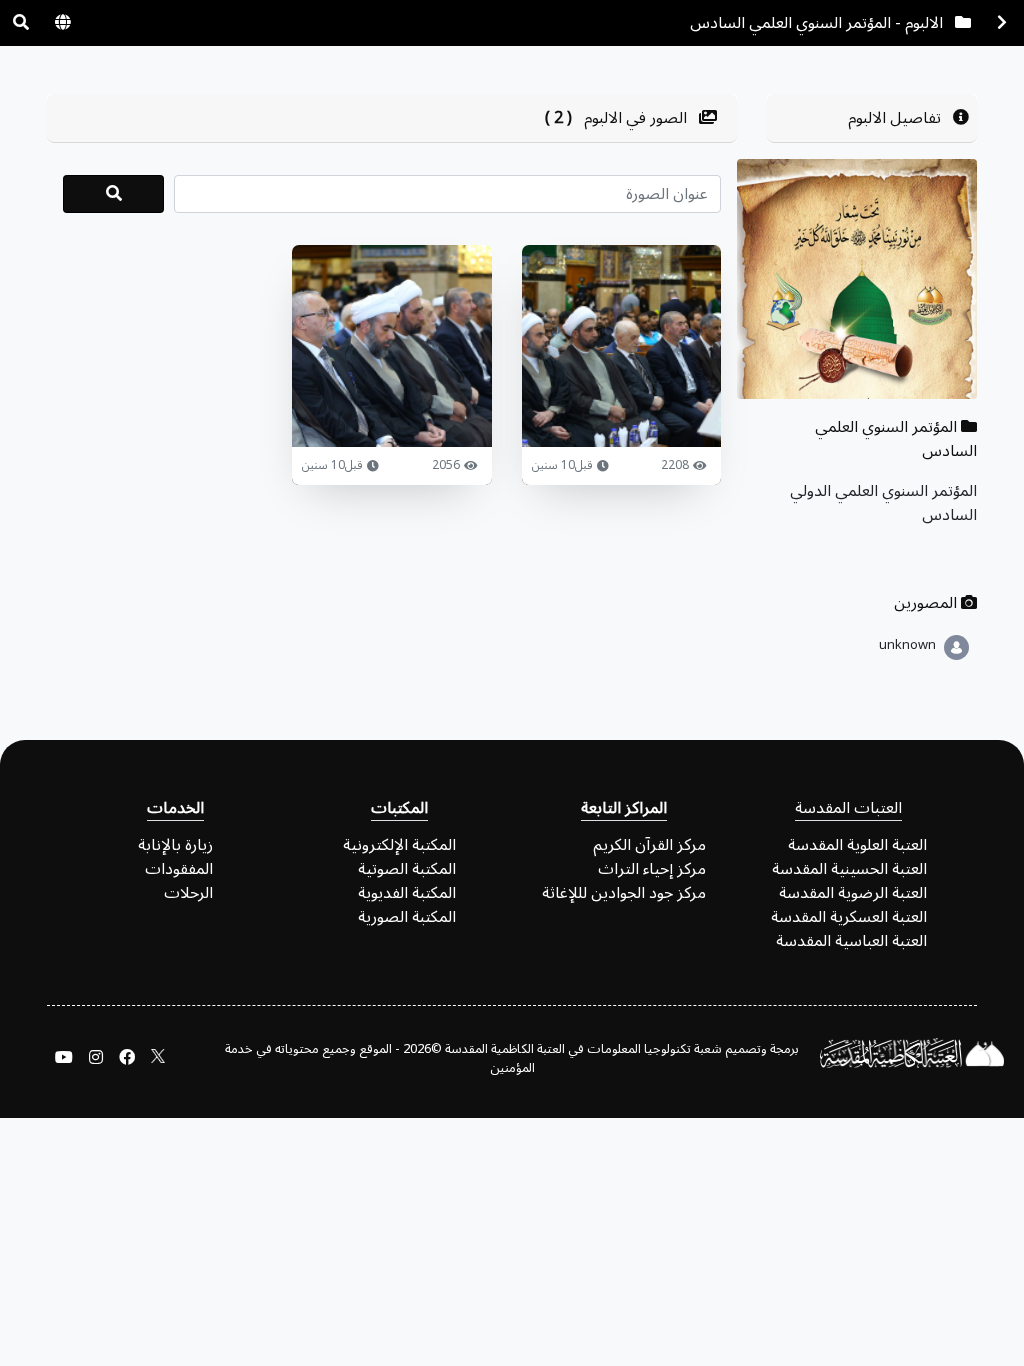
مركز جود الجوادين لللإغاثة (624, 893)
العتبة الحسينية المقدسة (849, 869)
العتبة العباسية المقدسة (851, 941)
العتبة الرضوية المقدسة (853, 893)
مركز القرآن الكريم (649, 845)
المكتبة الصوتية (407, 869)
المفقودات (179, 869)
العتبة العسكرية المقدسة (849, 917)
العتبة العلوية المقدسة (857, 845)
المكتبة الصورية (407, 917)
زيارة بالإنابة (175, 845)
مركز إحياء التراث (652, 869)
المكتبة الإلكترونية (399, 845)
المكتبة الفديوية (407, 893)
